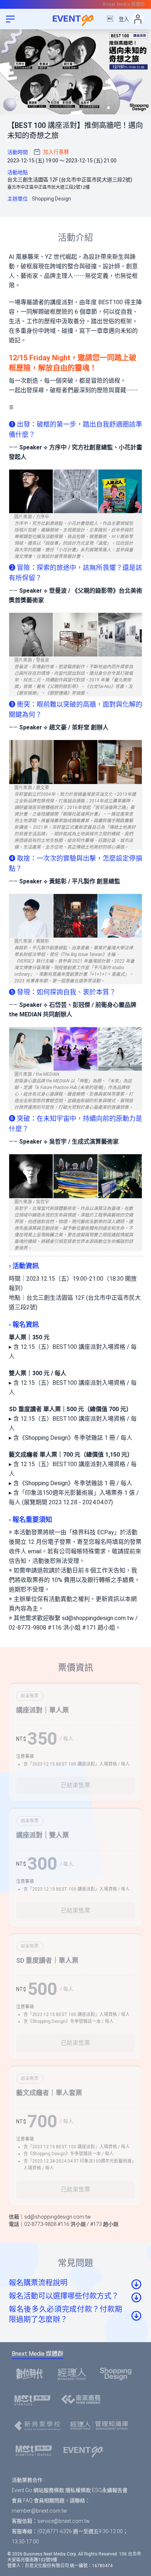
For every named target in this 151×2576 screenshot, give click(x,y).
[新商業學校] (39, 2426)
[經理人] (74, 2374)
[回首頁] (75, 19)
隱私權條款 (78, 2490)
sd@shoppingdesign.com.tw (98, 1618)
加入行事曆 (56, 152)
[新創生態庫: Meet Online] (36, 2451)
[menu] (10, 19)
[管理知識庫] (101, 2426)
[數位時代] (32, 2374)
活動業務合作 (27, 2480)
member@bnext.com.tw (39, 2511)
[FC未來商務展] (83, 2400)
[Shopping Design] (118, 2374)
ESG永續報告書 (110, 2490)
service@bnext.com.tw (64, 2521)
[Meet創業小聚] (35, 2400)
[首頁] (86, 2451)
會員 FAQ (22, 2500)
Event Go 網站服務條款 (38, 2490)
